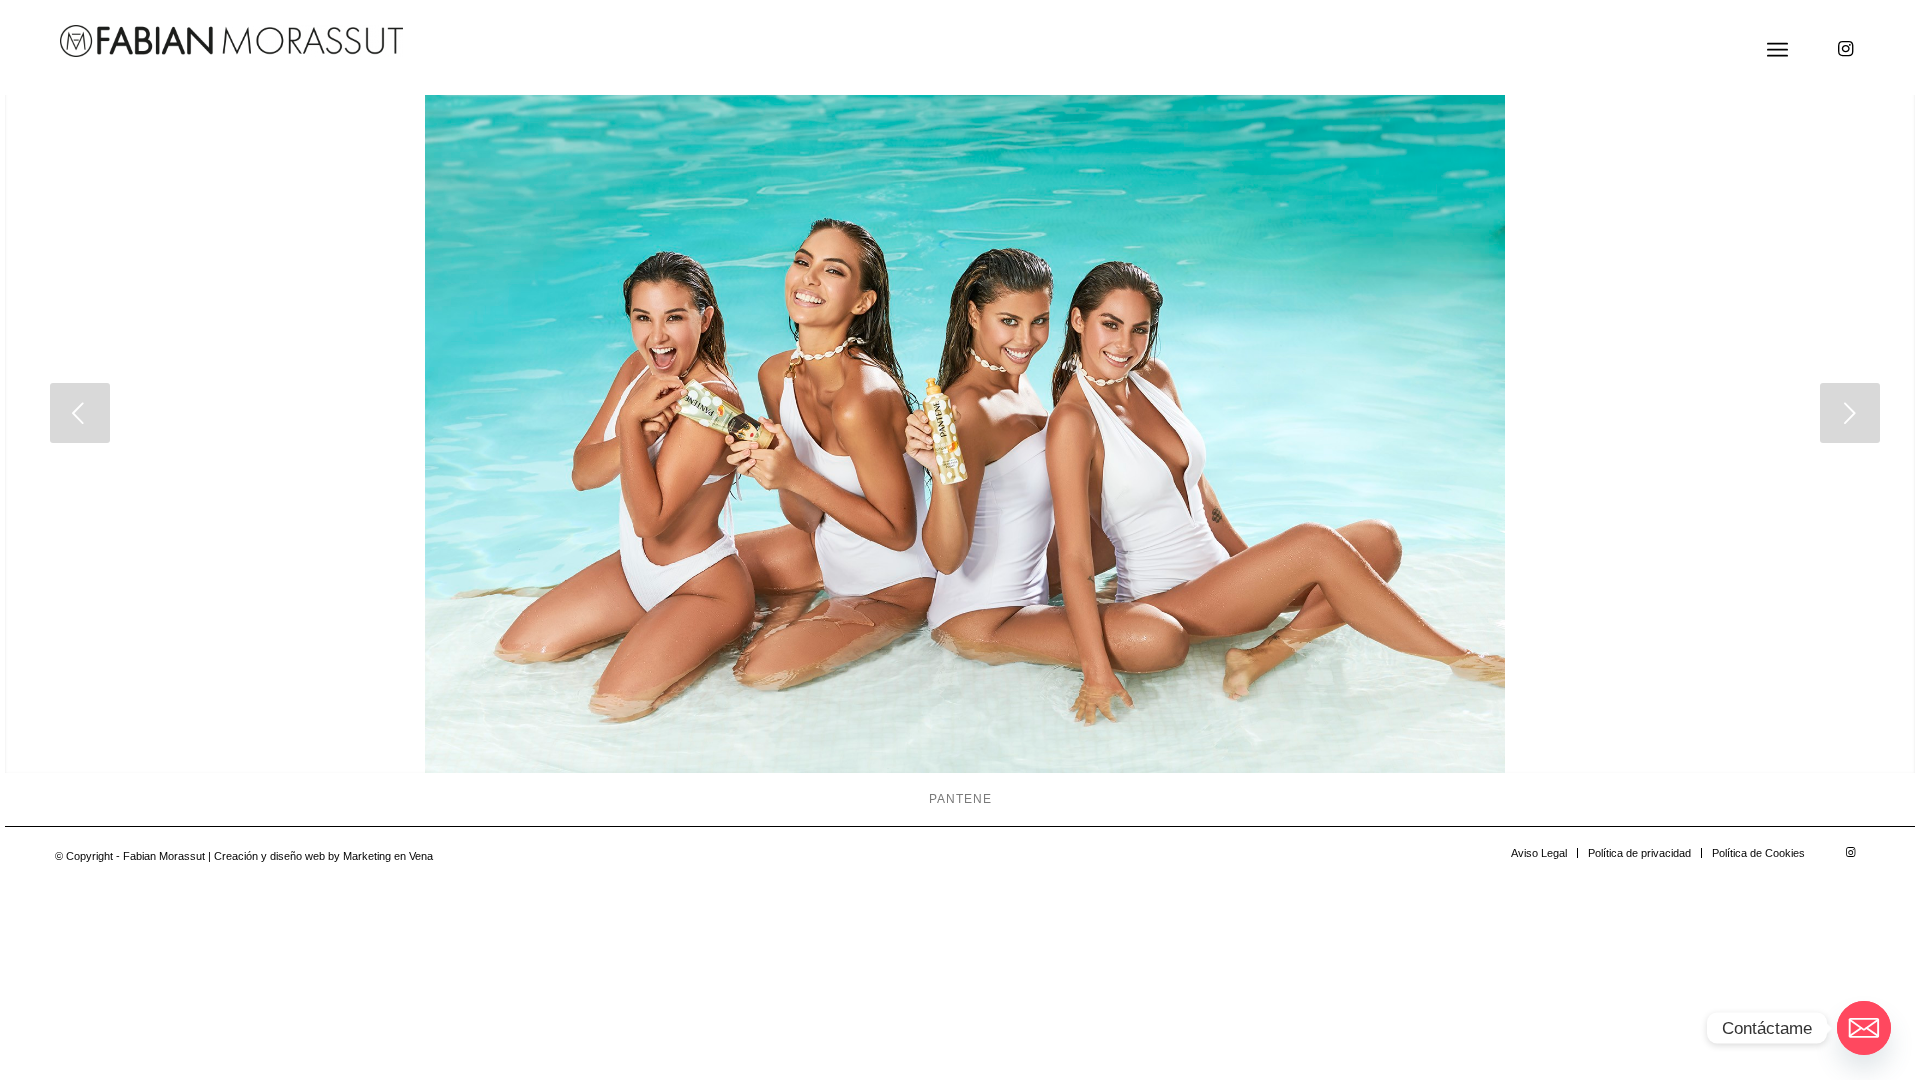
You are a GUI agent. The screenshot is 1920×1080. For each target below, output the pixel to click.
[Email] (1864, 1028)
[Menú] (1777, 50)
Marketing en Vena (388, 856)
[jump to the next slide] (1850, 413)
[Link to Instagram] (1845, 49)
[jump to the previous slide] (80, 413)
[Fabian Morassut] (231, 41)
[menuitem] (1777, 50)
